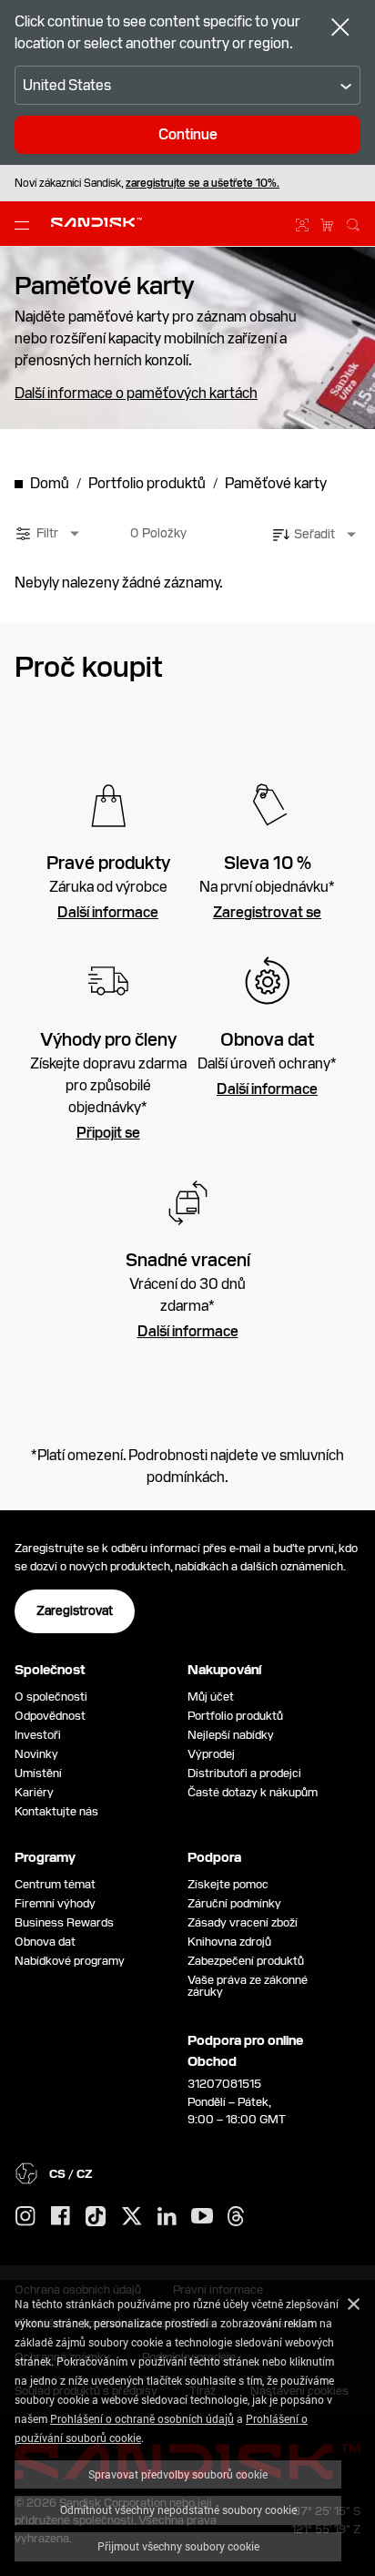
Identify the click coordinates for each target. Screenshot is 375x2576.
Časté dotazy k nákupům (253, 1792)
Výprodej (211, 1754)
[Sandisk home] (96, 222)
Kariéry (34, 1792)
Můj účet (211, 1697)
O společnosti (51, 1697)
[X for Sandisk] (132, 2217)
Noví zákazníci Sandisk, (147, 183)
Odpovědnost (50, 1716)
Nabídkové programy (70, 1961)
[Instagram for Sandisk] (25, 2217)
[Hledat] (353, 222)
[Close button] (340, 29)
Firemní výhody (55, 1903)
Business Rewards (64, 1922)
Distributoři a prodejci (244, 1773)
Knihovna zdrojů (229, 1942)
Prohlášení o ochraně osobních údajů (142, 2418)
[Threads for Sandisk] (236, 2217)
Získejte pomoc (228, 1884)
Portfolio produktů (235, 1716)
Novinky (36, 1754)
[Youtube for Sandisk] (202, 2217)
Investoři (38, 1735)
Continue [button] (188, 134)
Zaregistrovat (75, 1610)
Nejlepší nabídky (231, 1735)
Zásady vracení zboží (243, 1922)
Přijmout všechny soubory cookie (178, 2546)
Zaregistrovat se (267, 913)
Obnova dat (45, 1942)
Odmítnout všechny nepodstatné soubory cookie (178, 2510)
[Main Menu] (25, 224)
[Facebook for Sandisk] (61, 2217)
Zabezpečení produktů (246, 1961)
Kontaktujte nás (56, 1811)
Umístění (38, 1773)
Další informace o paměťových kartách (136, 394)
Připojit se (108, 1133)
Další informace (108, 913)
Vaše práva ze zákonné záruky (248, 1986)
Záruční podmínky (234, 1903)
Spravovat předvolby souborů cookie (178, 2474)
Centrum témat (55, 1884)
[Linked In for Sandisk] (167, 2217)
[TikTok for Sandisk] (96, 2217)
